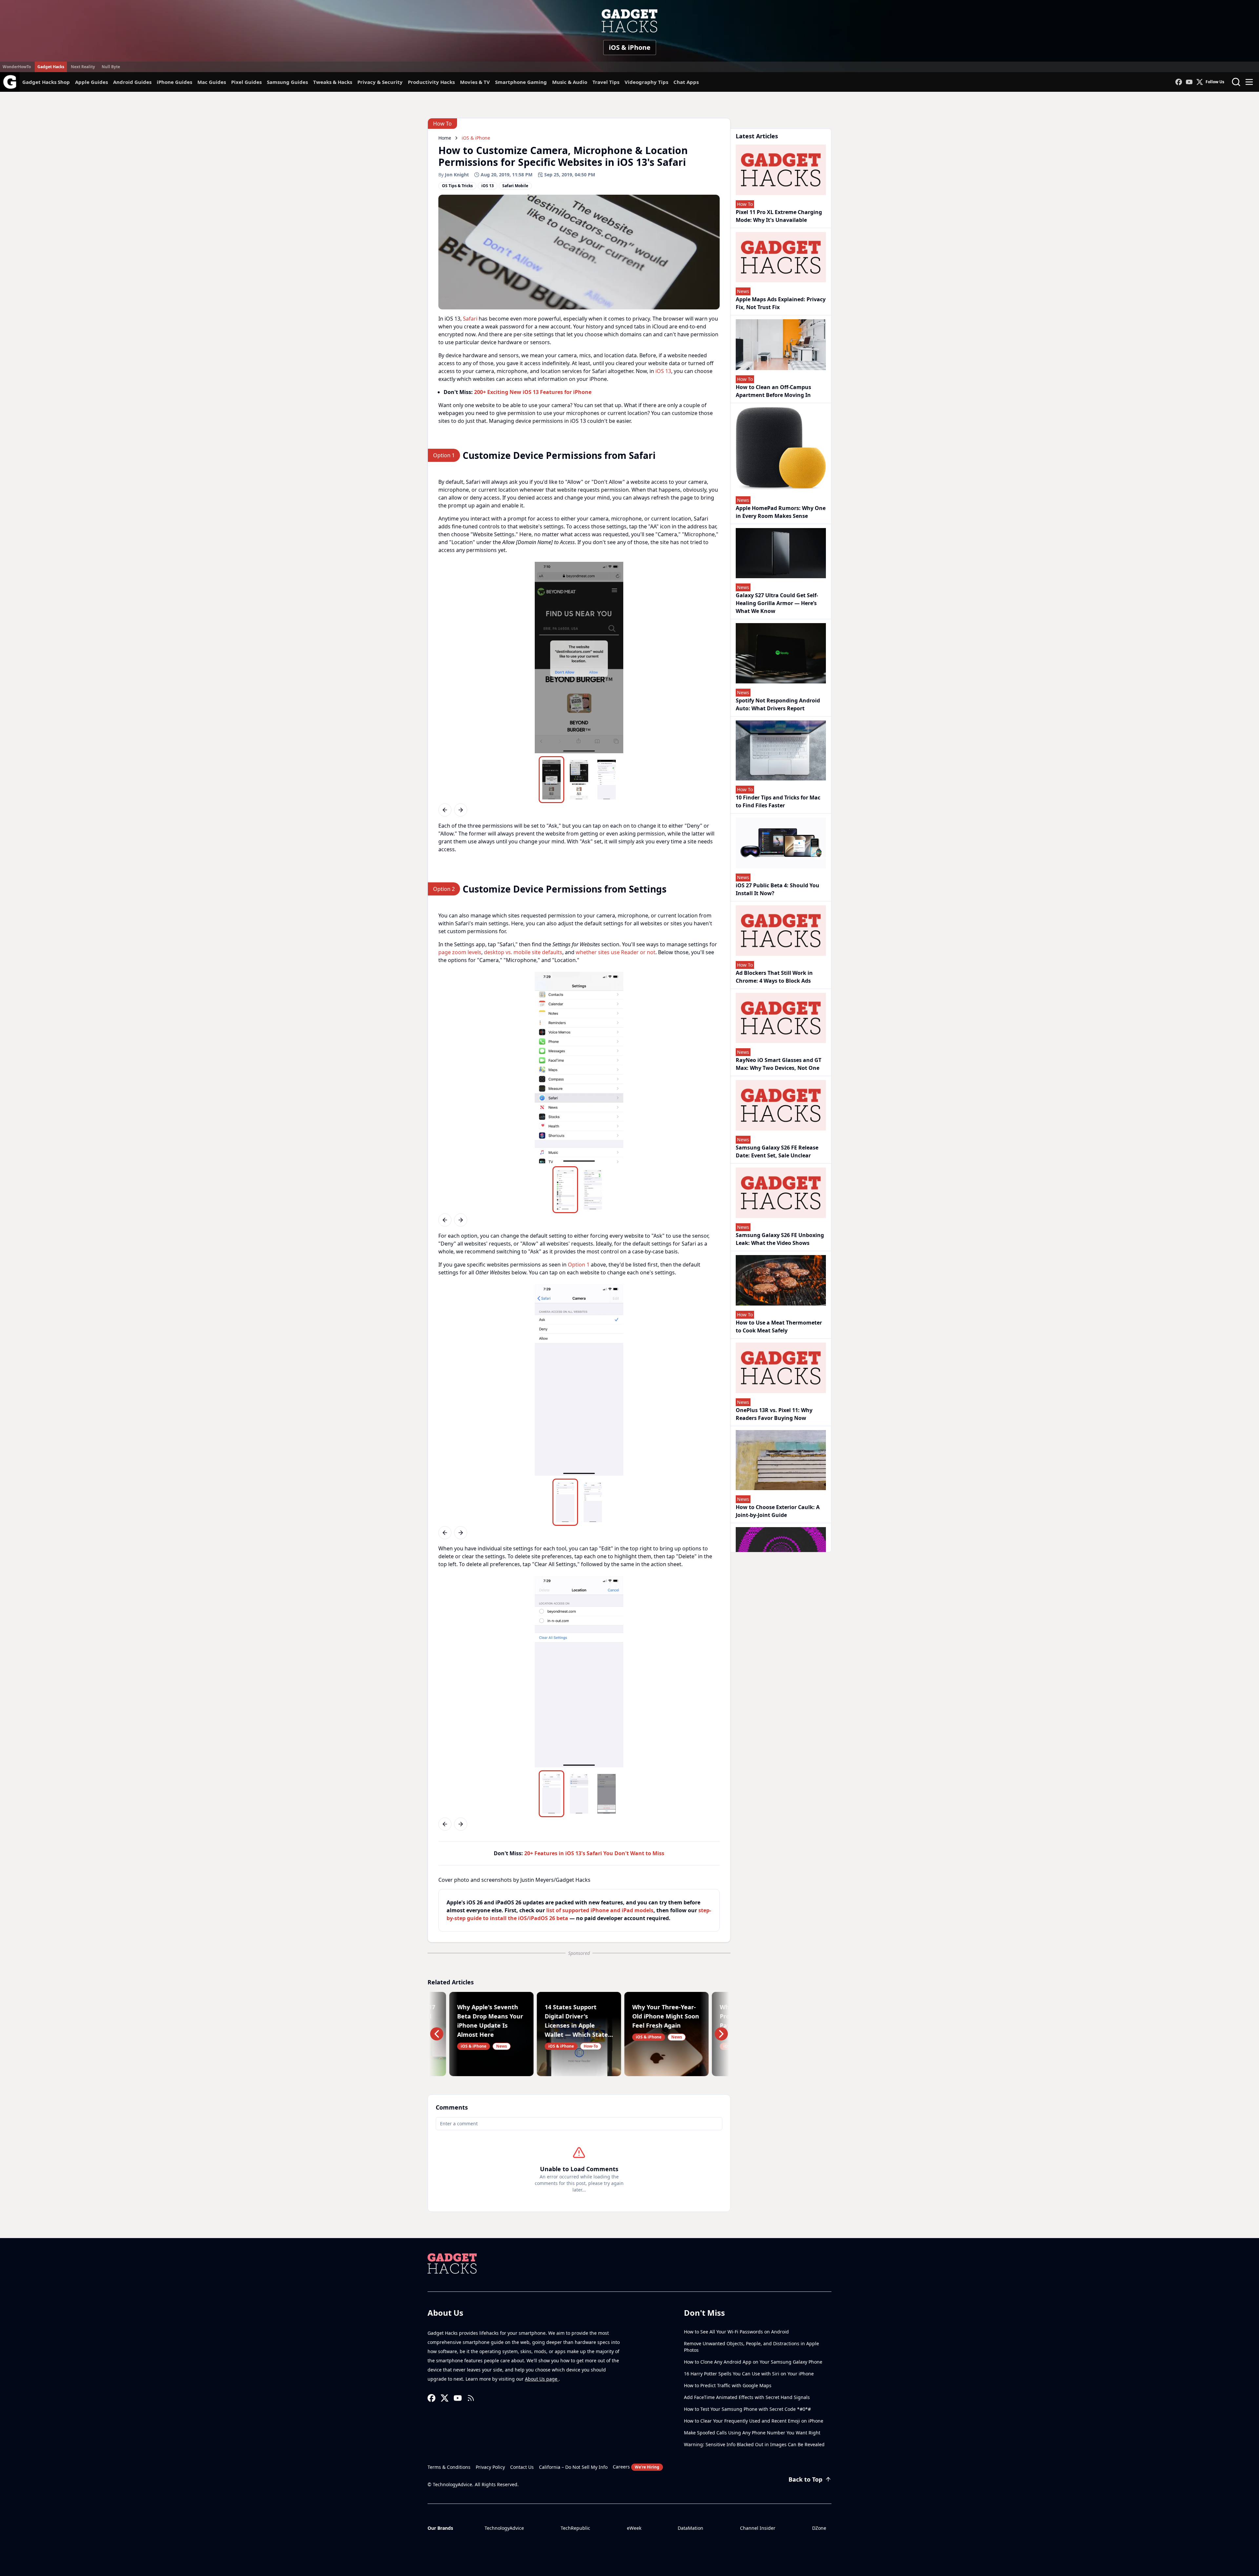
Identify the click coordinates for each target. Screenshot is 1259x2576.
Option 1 (579, 1265)
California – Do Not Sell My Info (573, 2467)
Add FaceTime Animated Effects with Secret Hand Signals (747, 2397)
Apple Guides (91, 82)
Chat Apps (686, 82)
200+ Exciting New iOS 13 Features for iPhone (533, 392)
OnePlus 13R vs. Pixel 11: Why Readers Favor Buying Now (774, 1414)
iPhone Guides (174, 82)
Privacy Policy (490, 2467)
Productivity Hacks (431, 82)
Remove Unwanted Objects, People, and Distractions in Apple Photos (751, 2347)
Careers (636, 2467)
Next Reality (83, 67)
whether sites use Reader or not (616, 952)
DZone (819, 2528)
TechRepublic (575, 2528)
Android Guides (132, 82)
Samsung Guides (287, 82)
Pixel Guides (246, 82)
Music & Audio (570, 82)
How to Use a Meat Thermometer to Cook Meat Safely (779, 1327)
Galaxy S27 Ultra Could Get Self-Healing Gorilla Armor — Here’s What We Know (777, 603)
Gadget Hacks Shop (46, 82)
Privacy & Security (380, 82)
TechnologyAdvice (504, 2528)
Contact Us (522, 2467)
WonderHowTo (17, 67)
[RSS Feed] (471, 2398)
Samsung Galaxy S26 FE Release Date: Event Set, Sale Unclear (777, 1151)
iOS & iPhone (630, 47)
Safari (470, 319)
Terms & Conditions (449, 2467)
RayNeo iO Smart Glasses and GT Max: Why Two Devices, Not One (779, 1064)
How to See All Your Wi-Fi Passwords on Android (736, 2332)
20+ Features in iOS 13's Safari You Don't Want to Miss (594, 1853)
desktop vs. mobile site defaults (523, 952)
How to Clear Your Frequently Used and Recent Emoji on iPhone (754, 2421)
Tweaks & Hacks (333, 82)
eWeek (634, 2528)
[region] (579, 658)
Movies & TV (475, 82)
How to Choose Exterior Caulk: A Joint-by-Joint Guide (778, 1511)
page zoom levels (460, 952)
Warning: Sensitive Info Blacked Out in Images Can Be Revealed (754, 2444)
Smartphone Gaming (521, 82)
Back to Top (805, 2479)
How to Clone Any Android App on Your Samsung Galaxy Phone (753, 2362)
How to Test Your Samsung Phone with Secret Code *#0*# (747, 2409)
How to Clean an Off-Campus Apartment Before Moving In (773, 391)
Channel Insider (758, 2528)
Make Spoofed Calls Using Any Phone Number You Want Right (752, 2433)
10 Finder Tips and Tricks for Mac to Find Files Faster (778, 801)
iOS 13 (663, 371)
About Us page (542, 2379)
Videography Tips (646, 82)
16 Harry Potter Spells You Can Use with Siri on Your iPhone (749, 2374)
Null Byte (111, 67)
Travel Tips (606, 82)
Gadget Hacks (51, 67)
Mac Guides (212, 82)
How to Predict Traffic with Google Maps (728, 2385)
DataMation (690, 2528)
